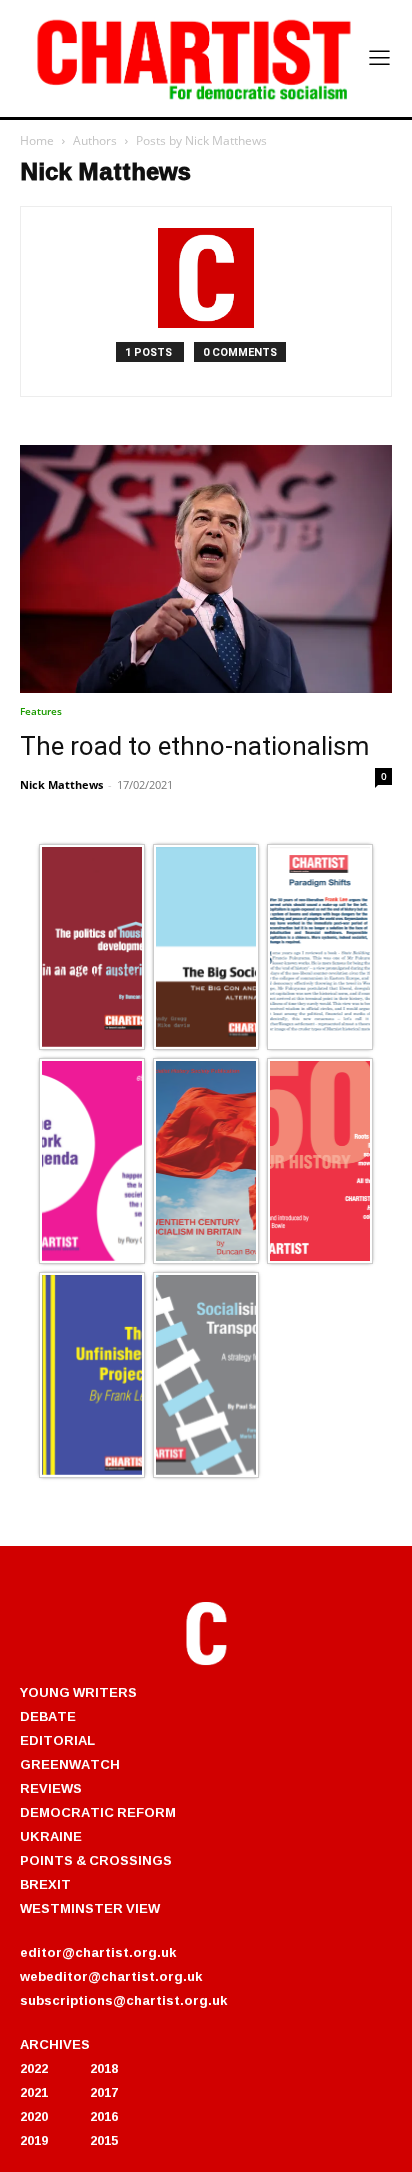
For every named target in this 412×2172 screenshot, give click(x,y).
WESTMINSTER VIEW (90, 1908)
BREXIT (45, 1884)
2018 (104, 2068)
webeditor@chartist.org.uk (111, 1976)
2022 (34, 2068)
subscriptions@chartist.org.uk (123, 2000)
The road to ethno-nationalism (194, 746)
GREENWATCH (70, 1764)
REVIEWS (51, 1788)
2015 (104, 2140)
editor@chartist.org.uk (98, 1952)
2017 (104, 2092)
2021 (34, 2092)
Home (37, 140)
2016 (104, 2116)
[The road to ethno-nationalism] (206, 569)
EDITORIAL (57, 1740)
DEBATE (48, 1716)
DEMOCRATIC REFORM (98, 1812)
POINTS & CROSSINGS (96, 1860)
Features (41, 711)
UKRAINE (51, 1836)
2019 (34, 2140)
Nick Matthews (61, 784)
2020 (34, 2116)
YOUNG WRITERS (78, 1692)
